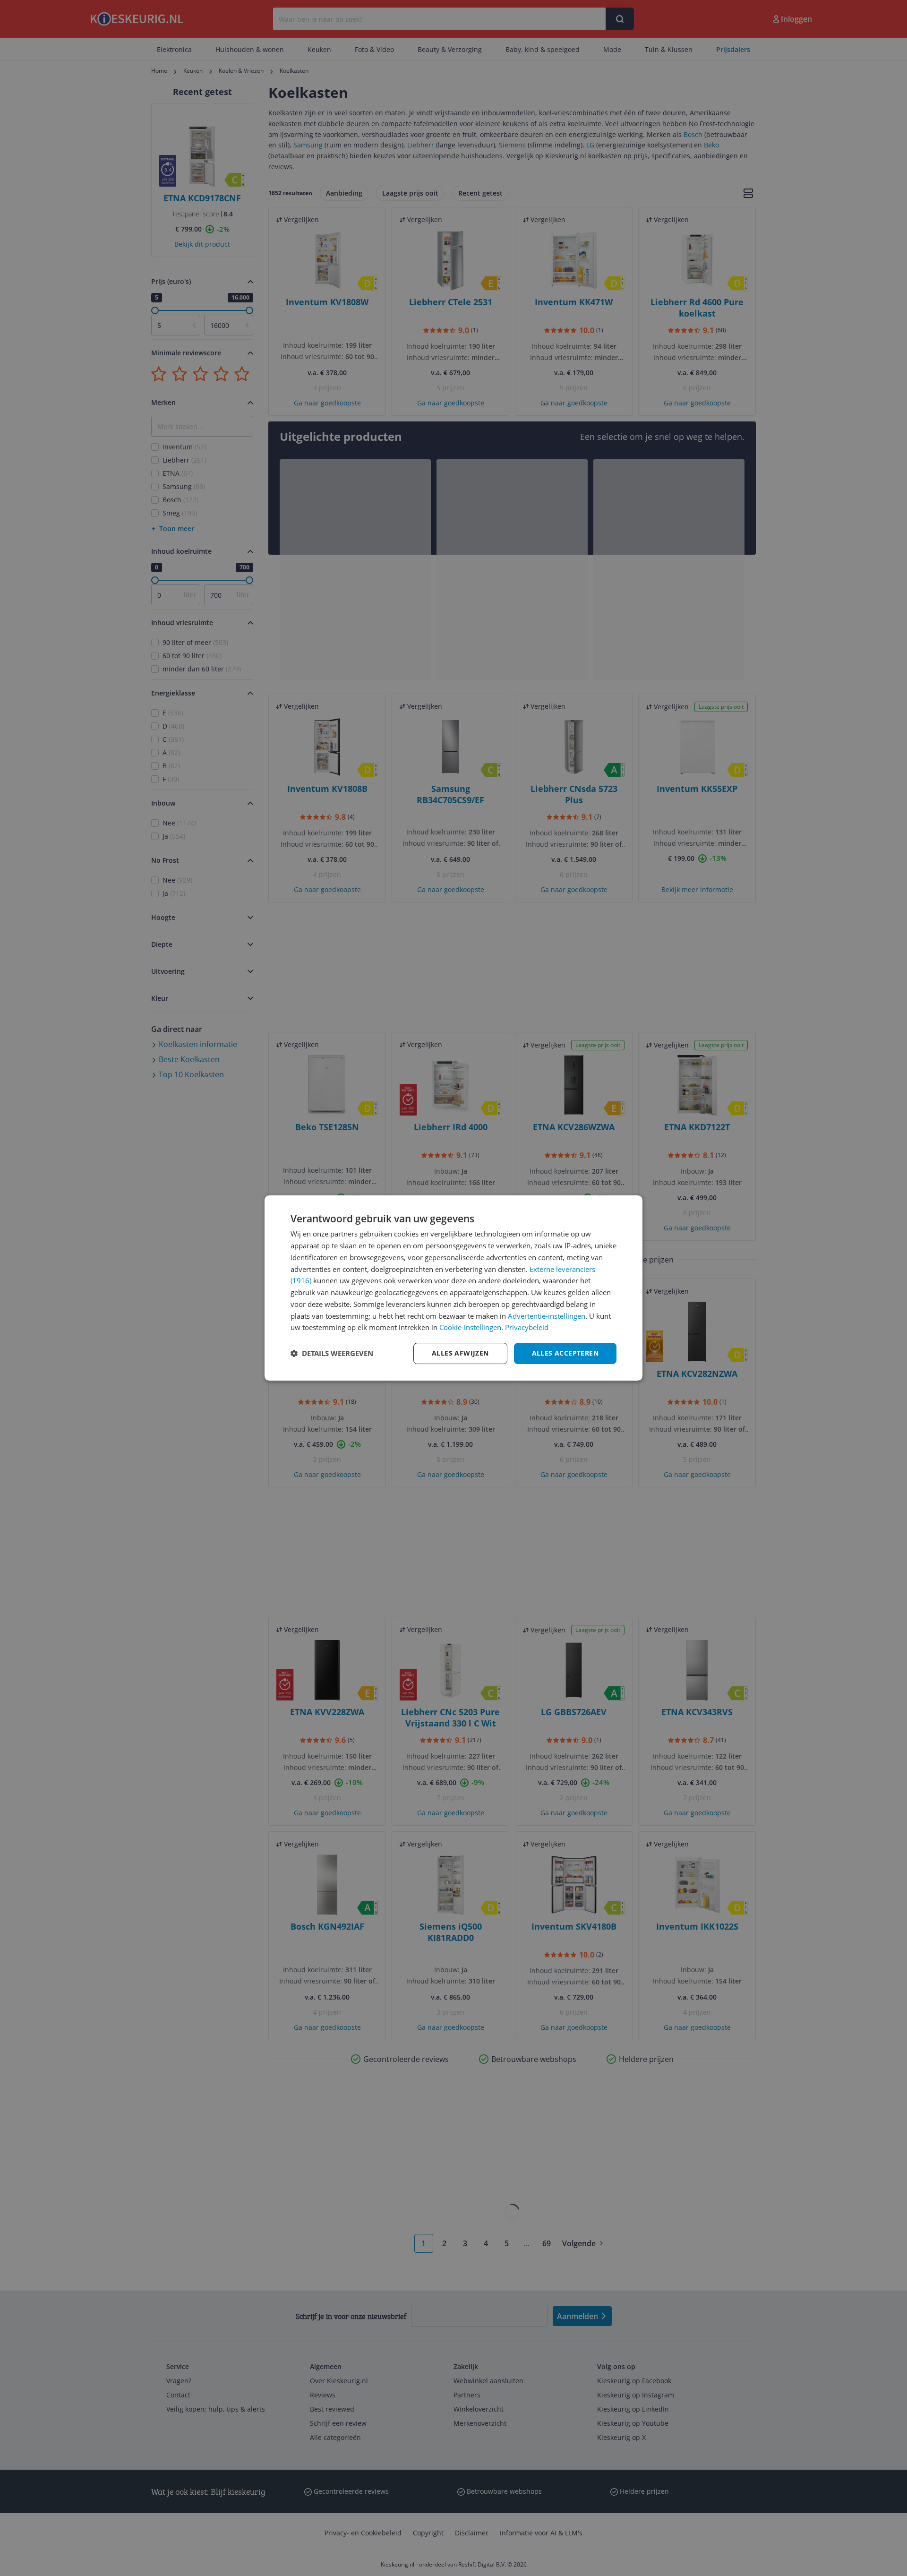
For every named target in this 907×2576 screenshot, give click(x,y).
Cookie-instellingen (470, 1327)
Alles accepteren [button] (565, 1353)
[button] (332, 1354)
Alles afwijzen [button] (460, 1353)
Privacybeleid (527, 1327)
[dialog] (453, 1288)
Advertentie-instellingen (547, 1316)
